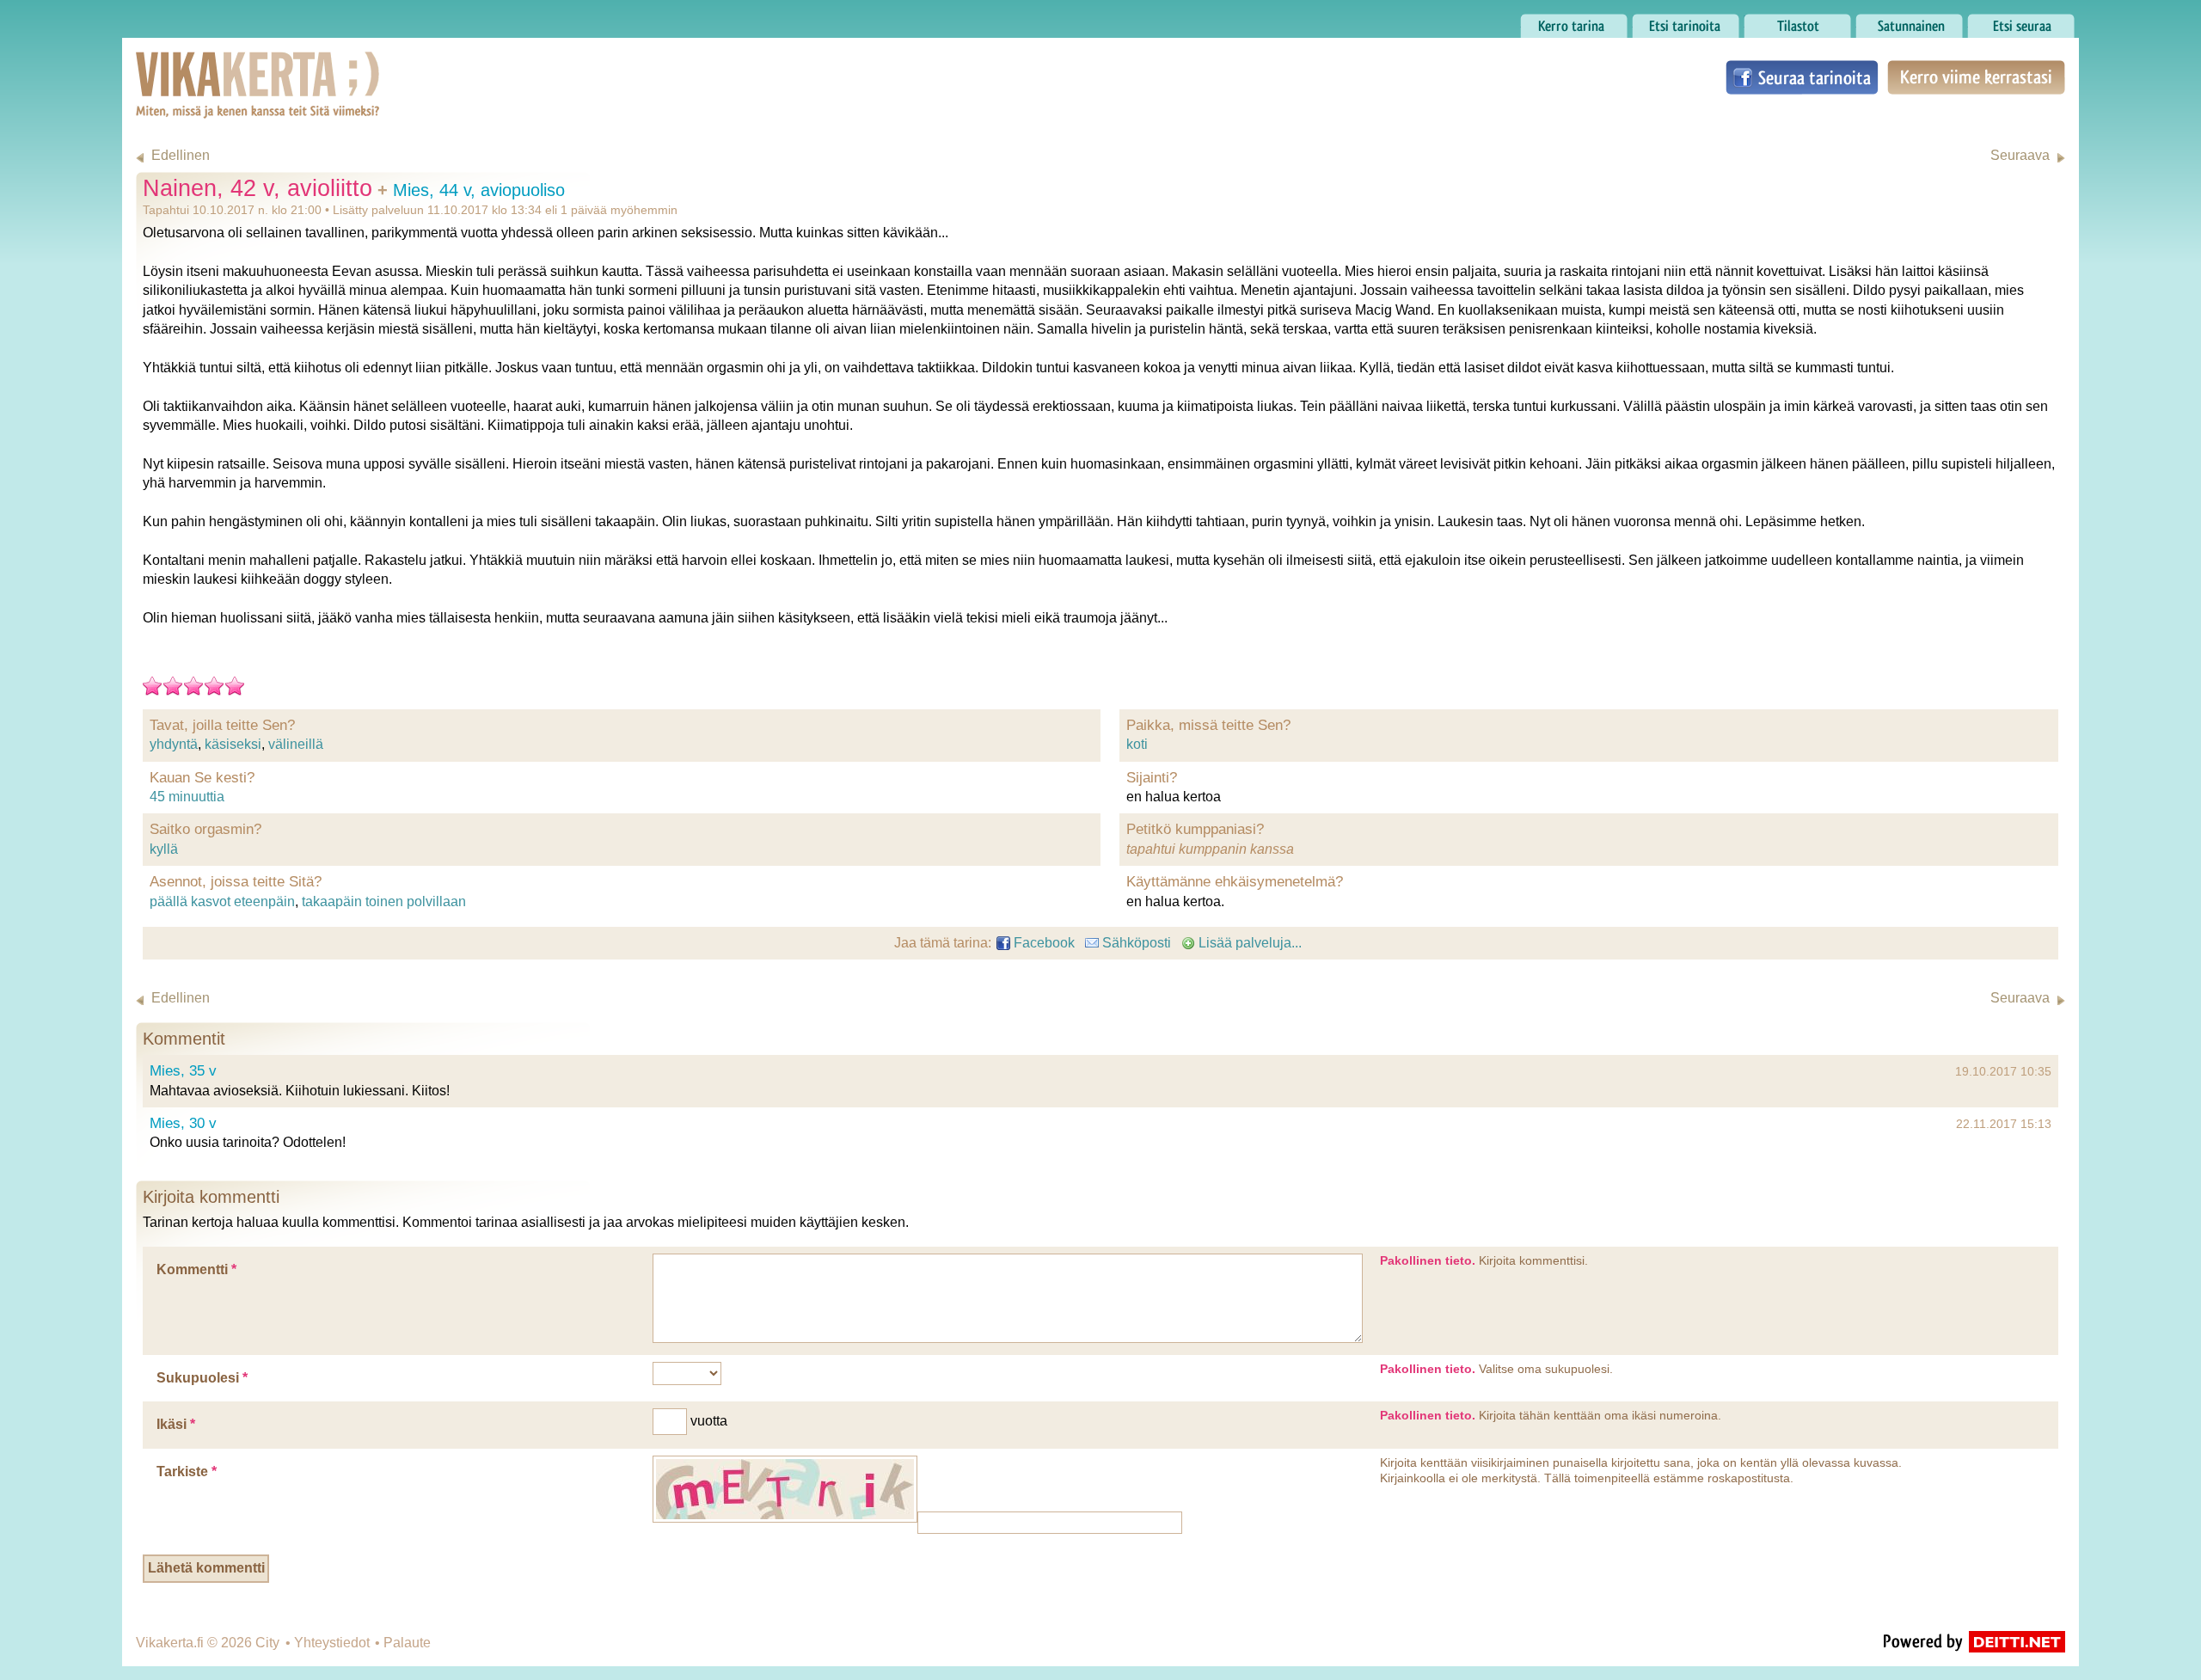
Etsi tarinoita (1670, 21)
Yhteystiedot (332, 1643)
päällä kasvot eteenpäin (222, 901)
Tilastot (1766, 21)
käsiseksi (233, 744)
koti (1137, 744)
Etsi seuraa (2002, 21)
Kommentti (196, 1269)
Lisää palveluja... (1248, 943)
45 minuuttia (187, 797)
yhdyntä (174, 744)
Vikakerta (215, 67)
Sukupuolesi (202, 1378)
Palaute (407, 1643)
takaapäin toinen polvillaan (384, 901)
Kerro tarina (1556, 21)
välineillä (296, 744)
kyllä (164, 849)
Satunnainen (1894, 21)
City (267, 1643)
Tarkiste (187, 1472)
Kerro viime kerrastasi (1975, 77)
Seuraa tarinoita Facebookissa (1802, 77)
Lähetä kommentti (206, 1568)
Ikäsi (176, 1424)
